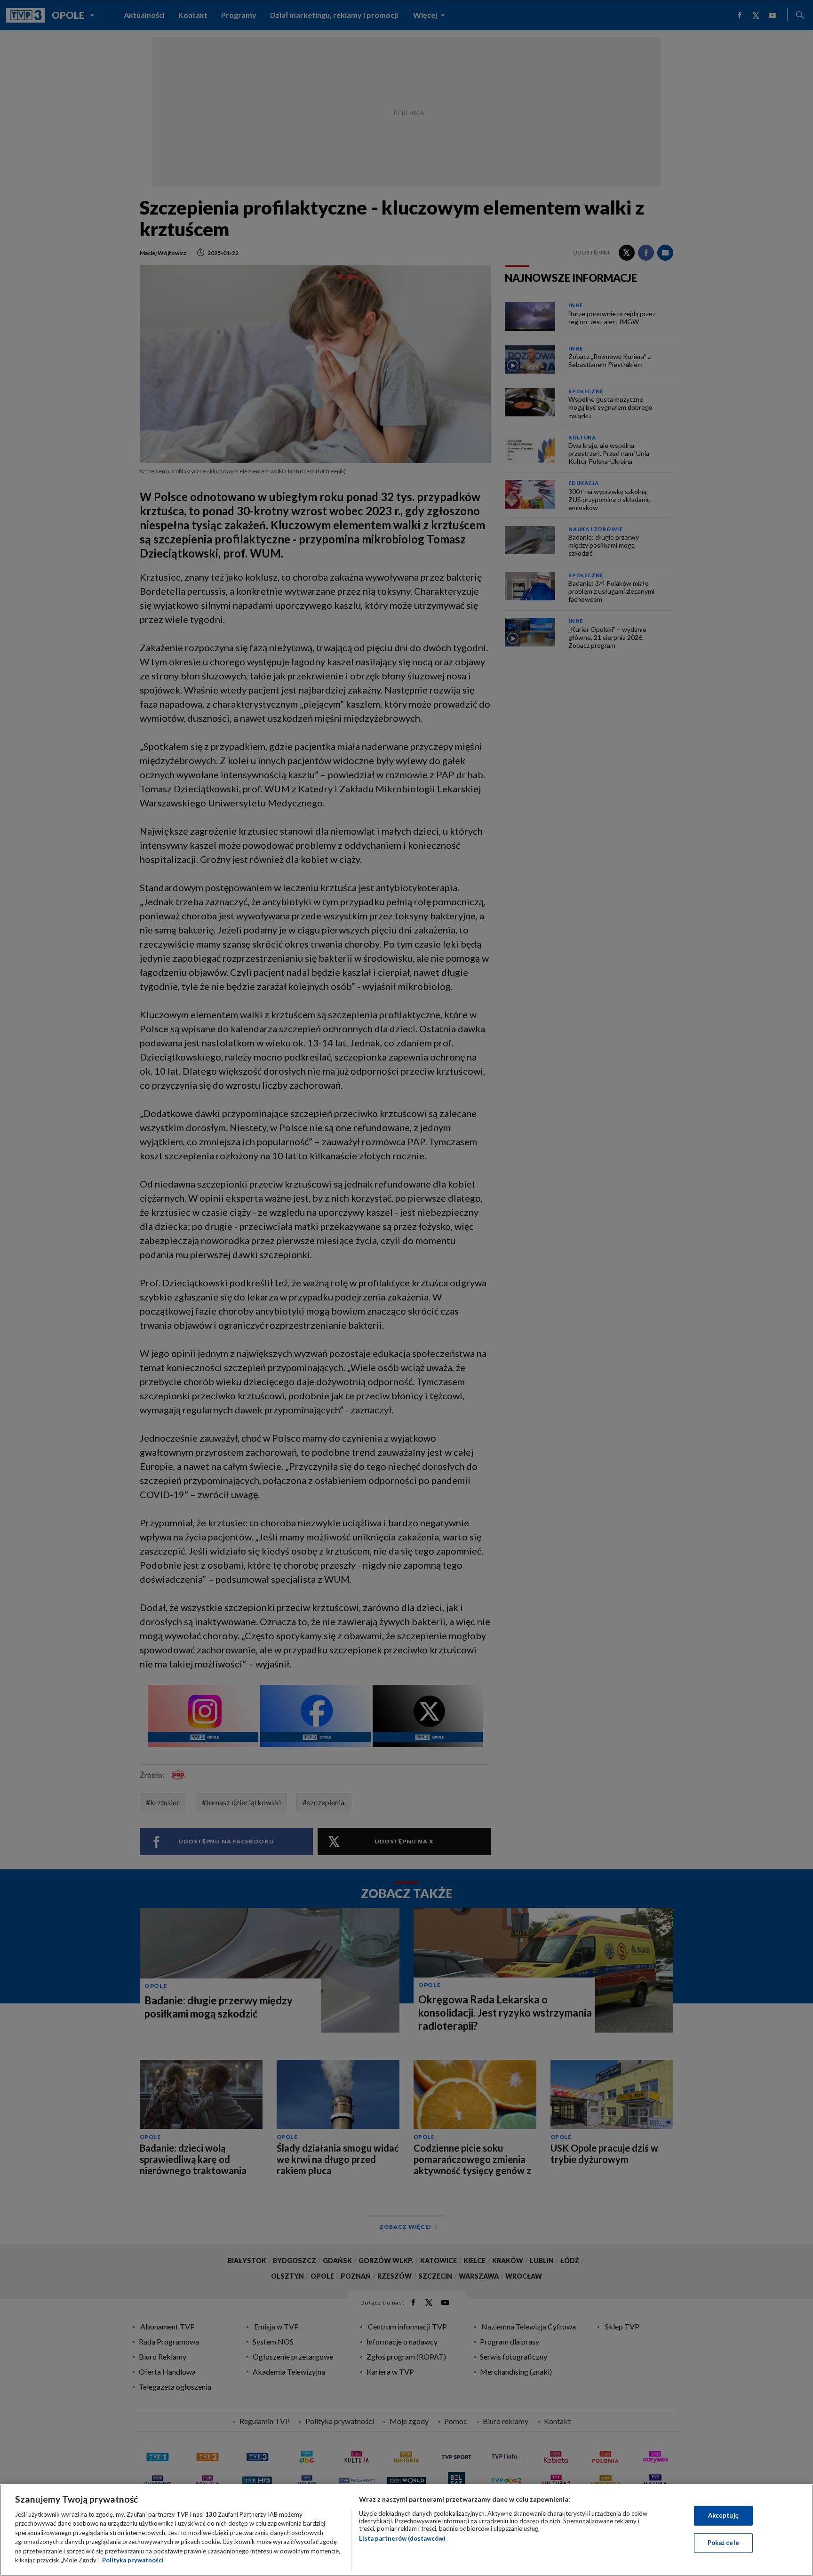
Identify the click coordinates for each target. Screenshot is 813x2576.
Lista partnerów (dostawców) (402, 2538)
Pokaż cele (723, 2543)
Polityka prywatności (133, 2560)
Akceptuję (723, 2515)
